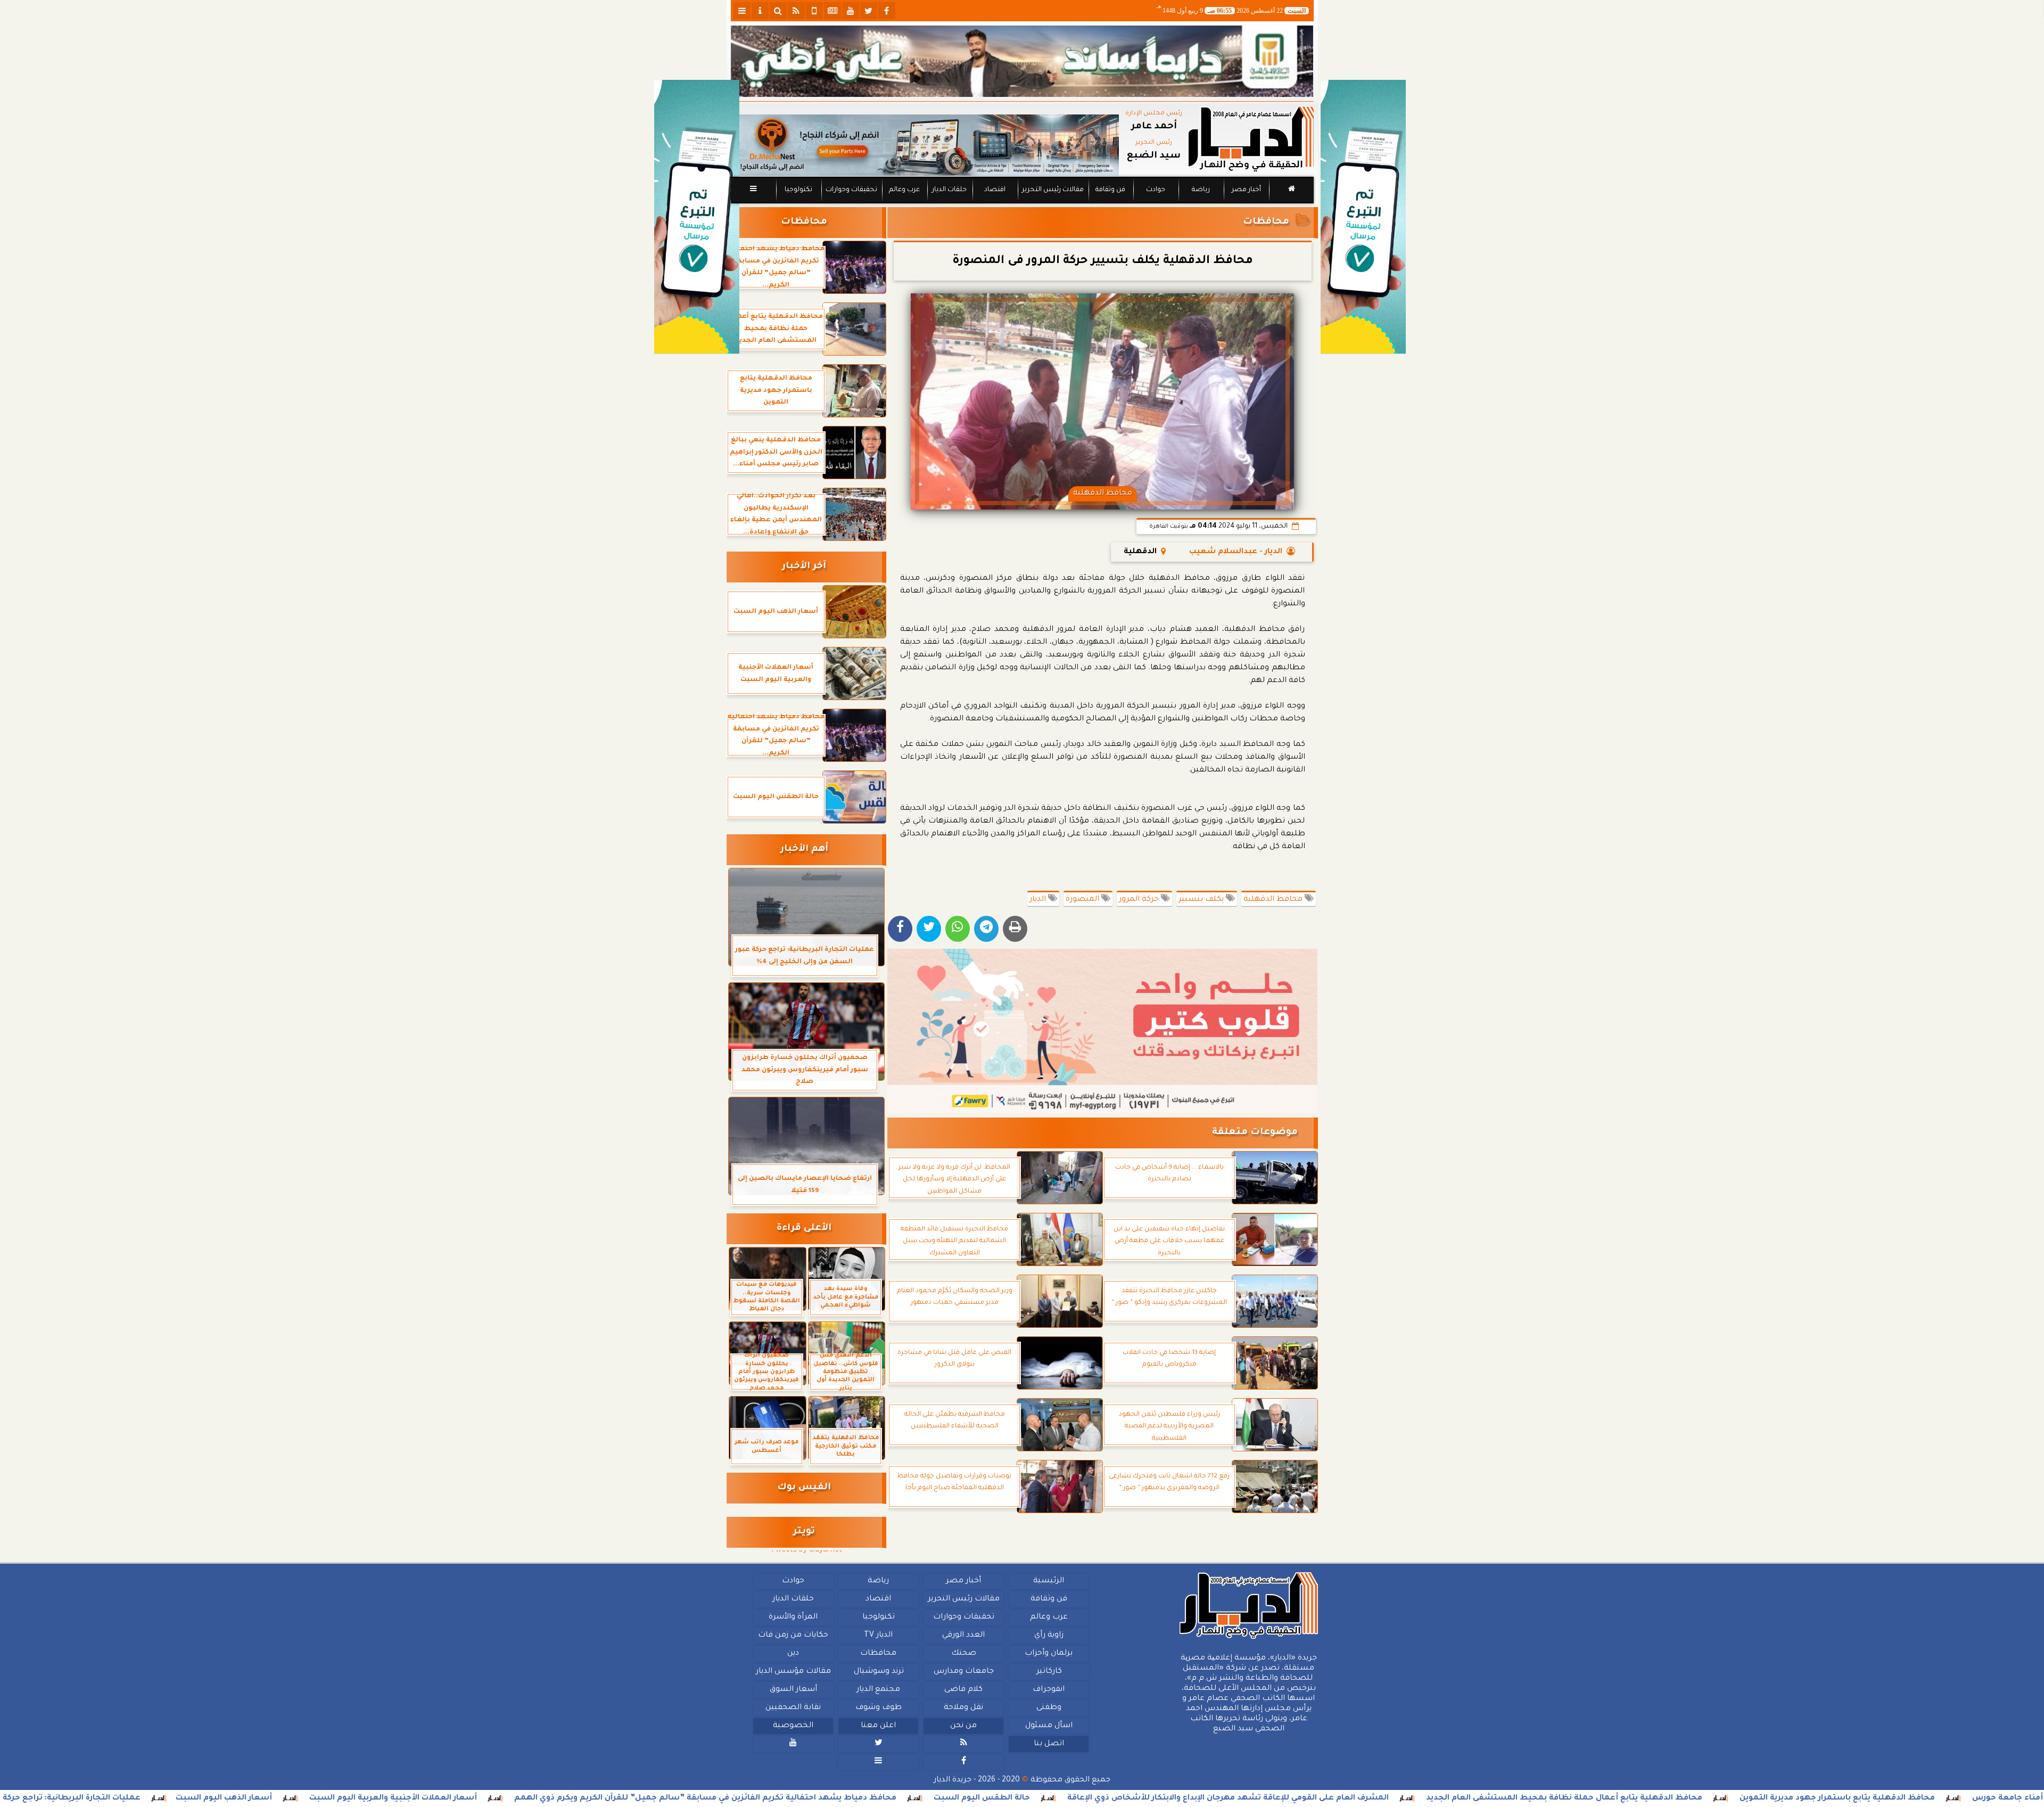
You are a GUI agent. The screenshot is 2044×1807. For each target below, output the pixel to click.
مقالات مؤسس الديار (793, 1672)
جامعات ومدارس (964, 1672)
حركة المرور (1140, 900)
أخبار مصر (1246, 190)
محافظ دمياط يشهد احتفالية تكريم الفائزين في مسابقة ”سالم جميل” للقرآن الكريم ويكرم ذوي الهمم (868, 1798)
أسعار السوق (793, 1690)
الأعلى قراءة (804, 1229)
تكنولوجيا (798, 190)
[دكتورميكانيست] (925, 145)
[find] (778, 11)
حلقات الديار (949, 190)
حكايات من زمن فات (793, 1636)
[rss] (796, 11)
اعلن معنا (878, 1726)
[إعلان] (697, 217)
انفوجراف (1049, 1690)
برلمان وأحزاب (1049, 1654)
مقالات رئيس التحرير (1052, 190)
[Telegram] (986, 929)
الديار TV (878, 1636)
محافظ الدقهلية (1274, 900)
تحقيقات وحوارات (851, 190)
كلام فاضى (963, 1690)
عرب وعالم (904, 190)
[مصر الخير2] (1103, 1031)
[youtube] (851, 11)
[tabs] (742, 11)
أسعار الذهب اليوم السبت (386, 1798)
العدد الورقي (963, 1636)
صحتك (963, 1654)
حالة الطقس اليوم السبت (1144, 1798)
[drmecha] (1022, 204)
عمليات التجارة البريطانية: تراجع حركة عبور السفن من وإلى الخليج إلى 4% (168, 1798)
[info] (760, 11)
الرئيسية (1049, 1581)
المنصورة (1083, 900)
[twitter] (869, 11)
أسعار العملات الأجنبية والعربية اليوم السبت (555, 1798)
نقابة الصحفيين (793, 1708)
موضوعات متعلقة (1255, 1133)
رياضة (1201, 190)
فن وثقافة (1110, 190)
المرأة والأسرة (793, 1617)
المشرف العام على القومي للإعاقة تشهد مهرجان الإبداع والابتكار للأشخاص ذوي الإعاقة (1390, 1798)
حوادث (1156, 190)
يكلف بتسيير (1202, 900)
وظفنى (1048, 1708)
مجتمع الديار (878, 1690)
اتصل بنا (1048, 1744)
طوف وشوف (878, 1708)
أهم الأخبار (804, 849)
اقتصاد (994, 190)
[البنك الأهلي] (1022, 61)
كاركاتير (1049, 1672)
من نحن (963, 1726)
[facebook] (887, 11)
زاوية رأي (1048, 1636)
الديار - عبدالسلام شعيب (1236, 552)
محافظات (1266, 222)
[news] (833, 11)
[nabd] (814, 11)
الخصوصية (793, 1726)
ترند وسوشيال (878, 1672)
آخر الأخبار (804, 567)
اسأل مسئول (1048, 1726)
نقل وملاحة (963, 1708)
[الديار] (1363, 217)
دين (793, 1654)
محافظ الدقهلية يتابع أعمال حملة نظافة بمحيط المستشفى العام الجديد (1726, 1798)
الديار (1039, 900)
